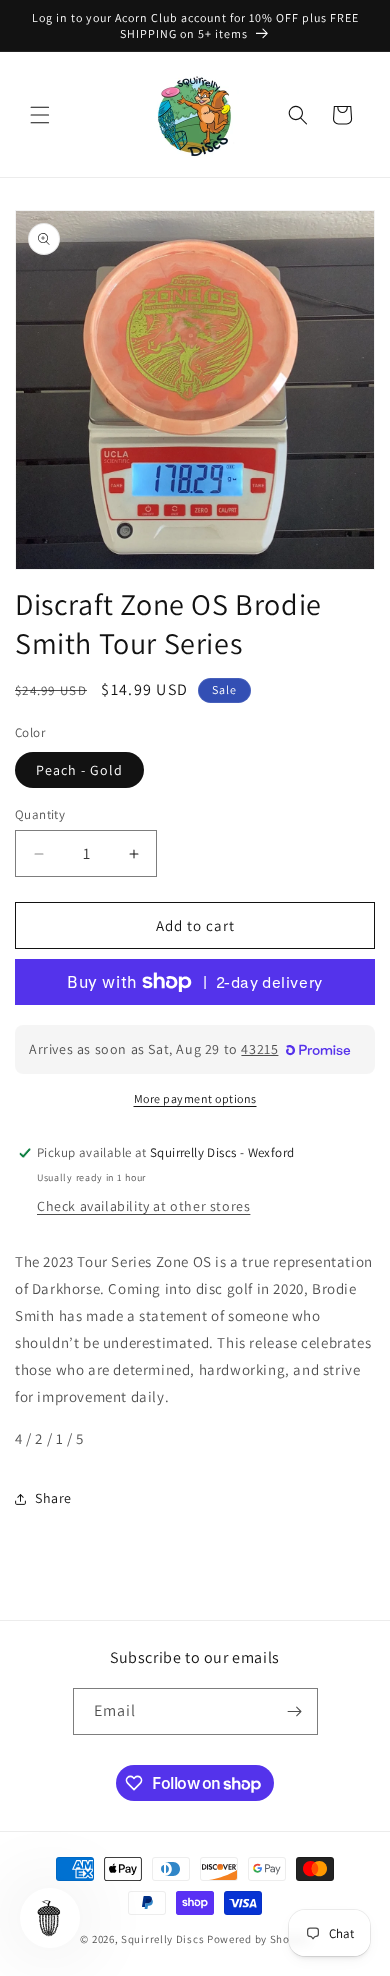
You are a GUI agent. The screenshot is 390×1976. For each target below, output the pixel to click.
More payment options (195, 1098)
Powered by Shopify (258, 1939)
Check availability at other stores (143, 1206)
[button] (40, 115)
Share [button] (53, 1498)
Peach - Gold (79, 770)
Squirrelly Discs (162, 1939)
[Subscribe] (295, 1711)
